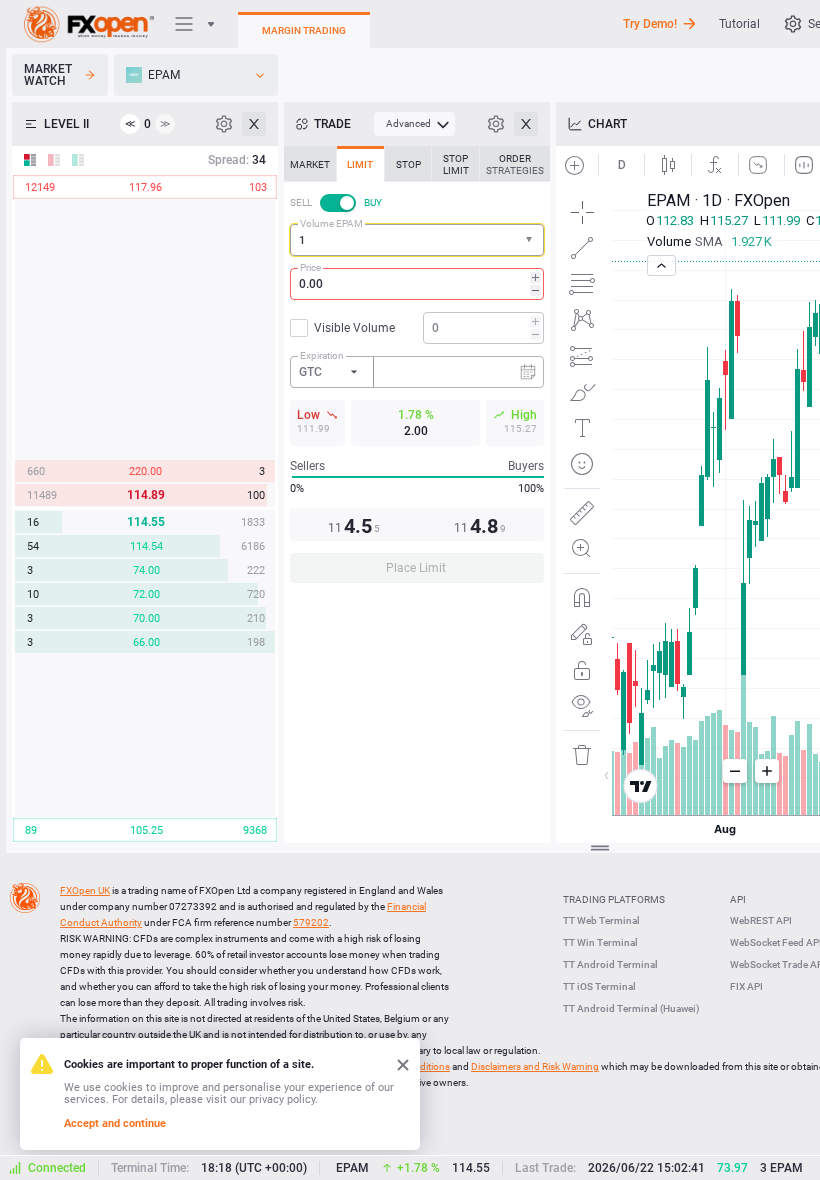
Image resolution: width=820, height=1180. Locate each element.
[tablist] (417, 370)
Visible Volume (354, 328)
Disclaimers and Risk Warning (535, 1066)
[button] (531, 240)
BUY (373, 202)
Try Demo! (650, 24)
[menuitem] (414, 124)
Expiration (322, 355)
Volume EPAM (331, 223)
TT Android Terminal (610, 964)
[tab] (310, 164)
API (738, 899)
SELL (301, 202)
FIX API (746, 986)
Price (310, 267)
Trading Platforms (614, 899)
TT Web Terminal (601, 920)
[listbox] (196, 75)
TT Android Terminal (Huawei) (631, 1008)
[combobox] (417, 240)
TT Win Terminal (600, 942)
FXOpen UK (85, 890)
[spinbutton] (417, 284)
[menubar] (414, 124)
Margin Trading (304, 30)
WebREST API (761, 920)
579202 (311, 922)
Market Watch (48, 75)
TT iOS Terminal (599, 986)
